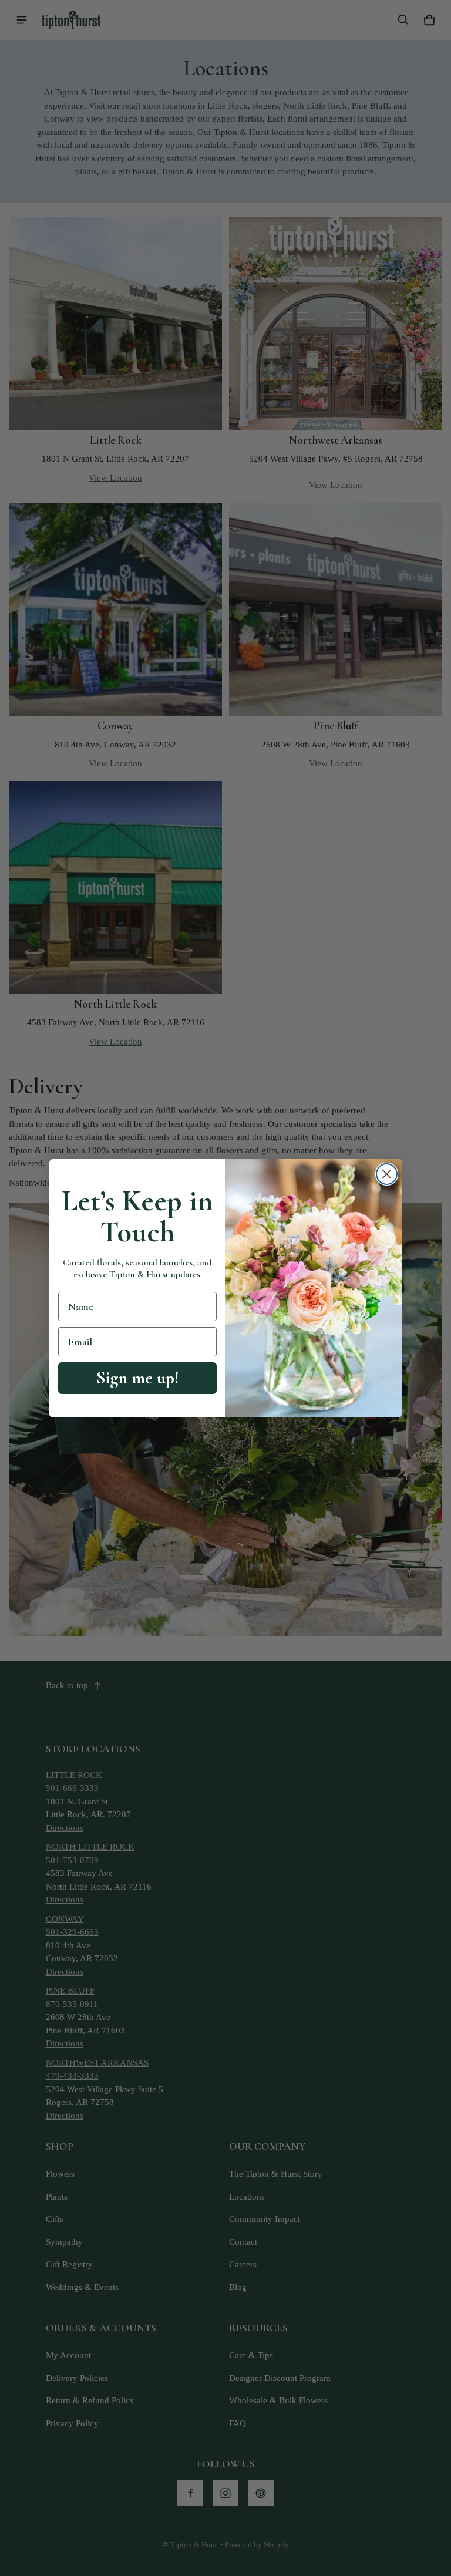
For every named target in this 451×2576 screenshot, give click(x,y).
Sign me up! (138, 1378)
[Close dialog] (387, 1174)
